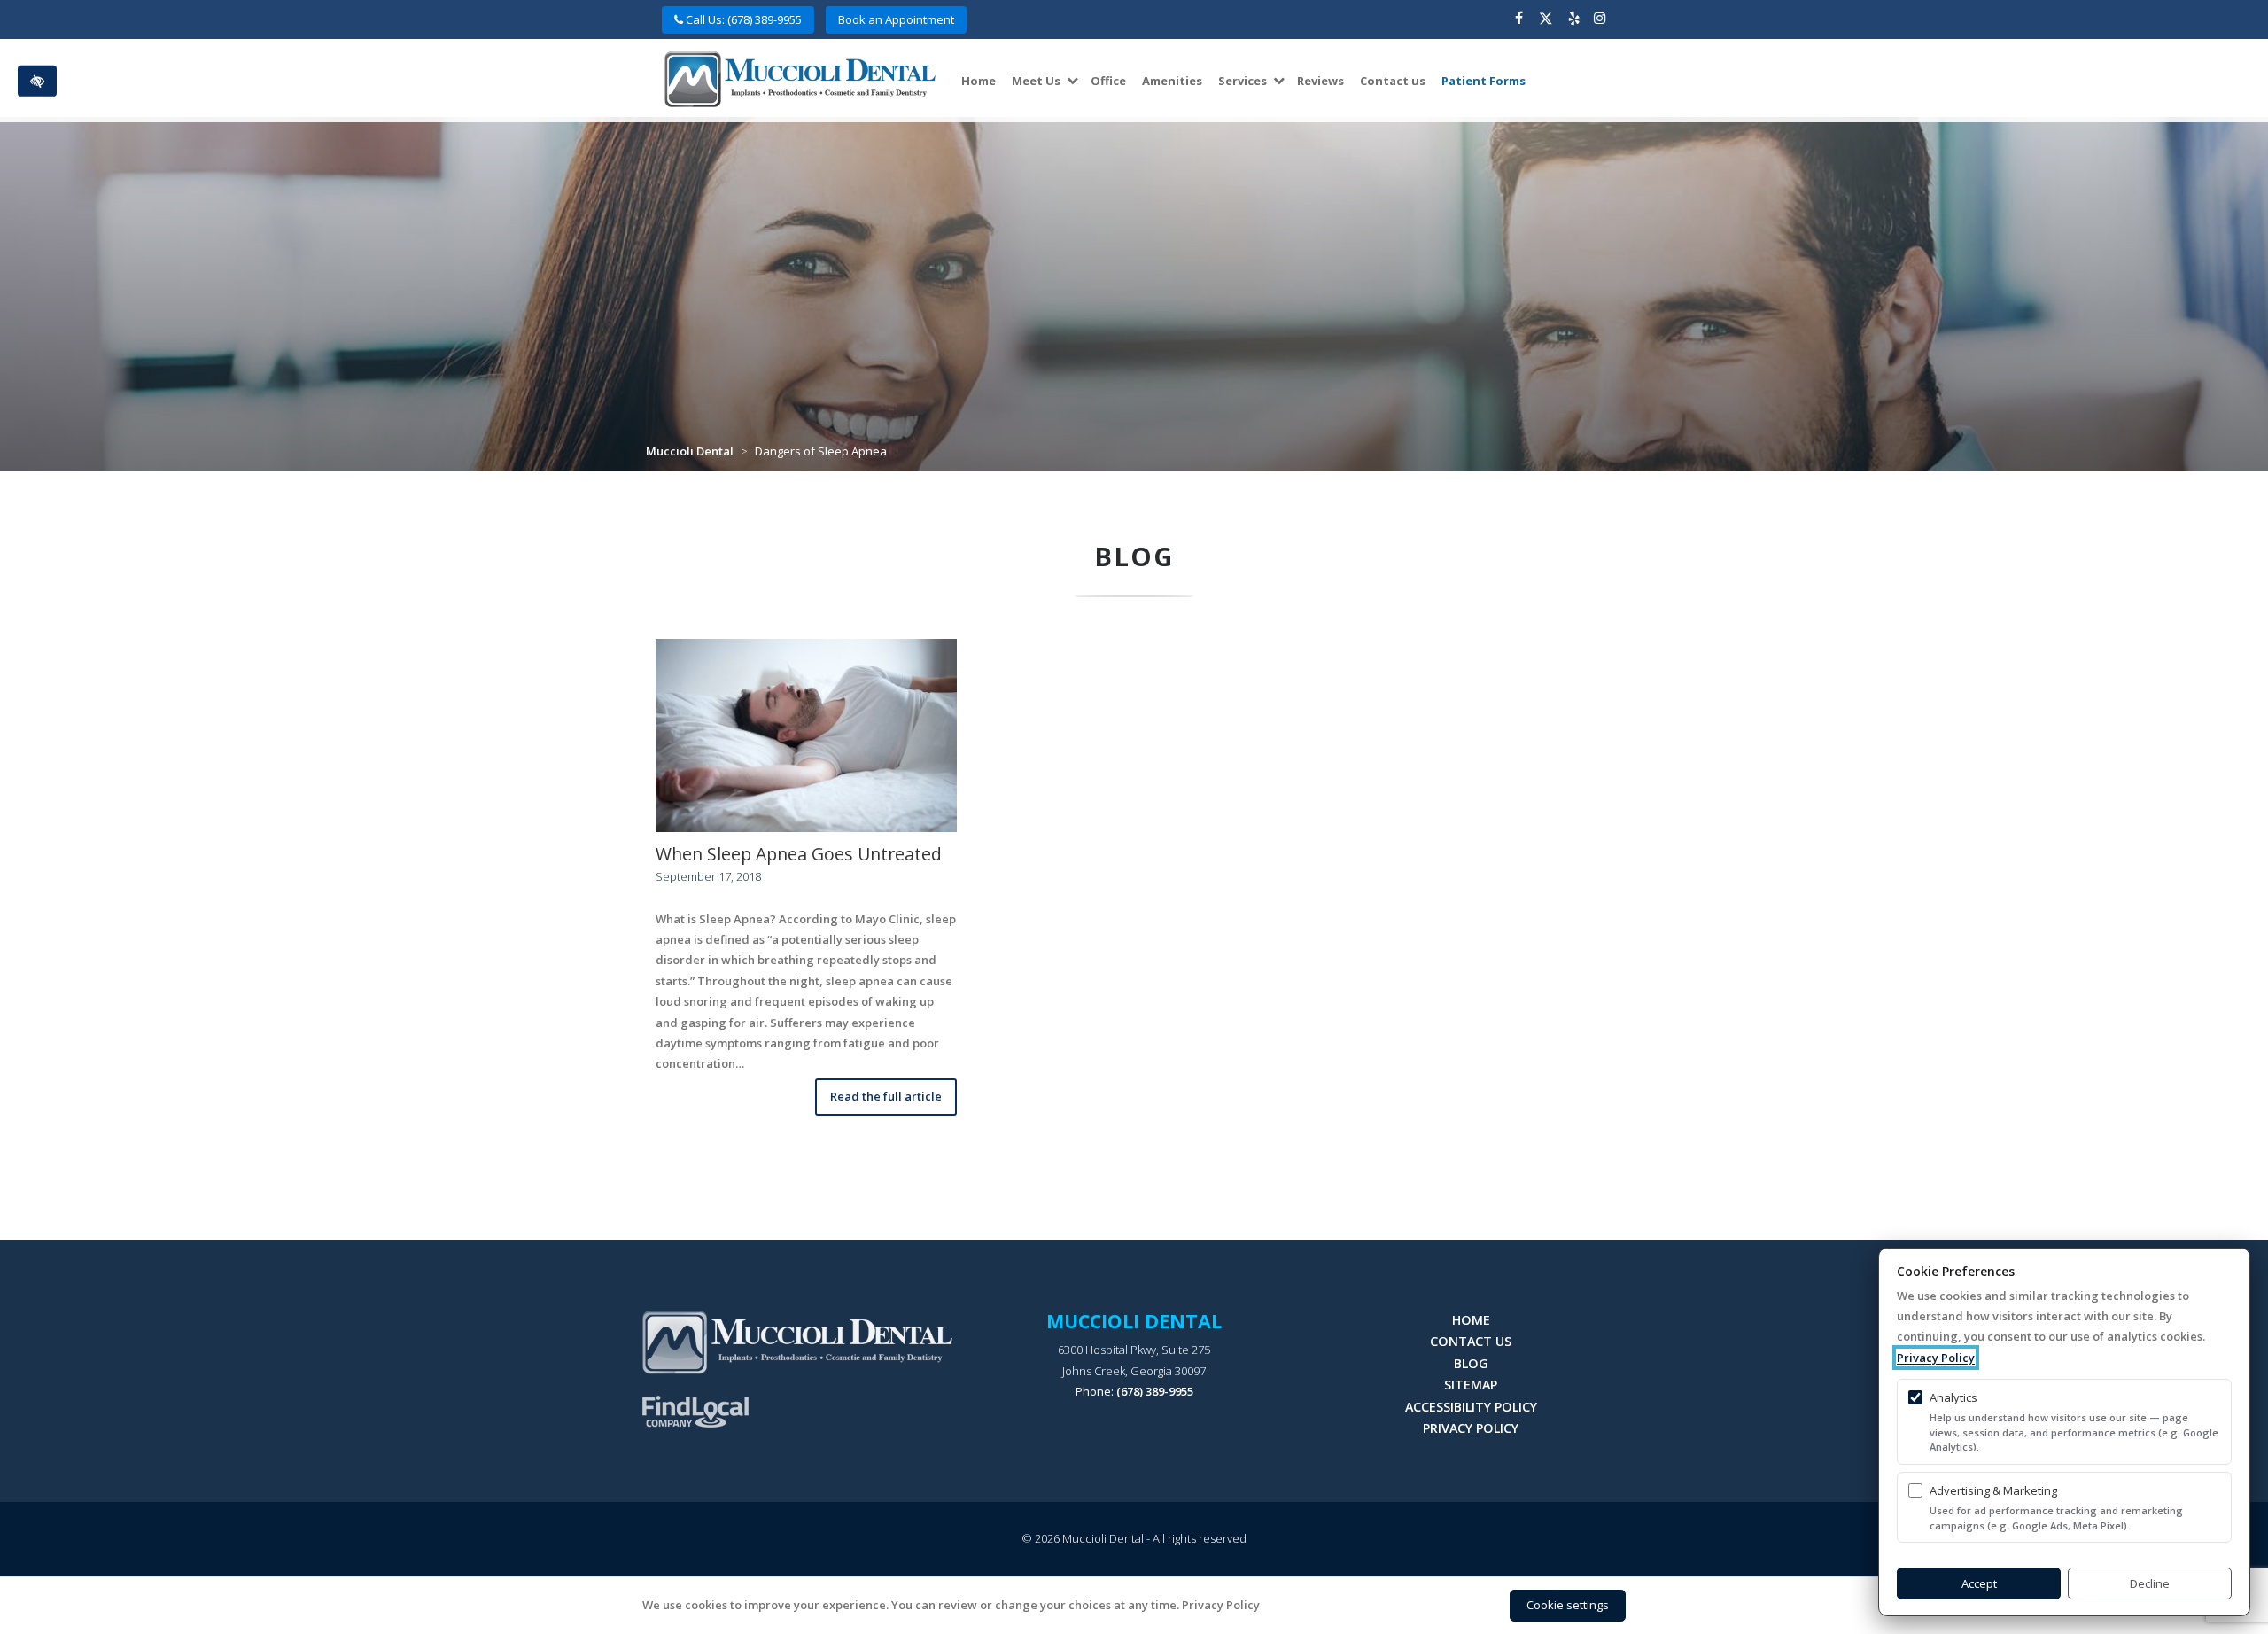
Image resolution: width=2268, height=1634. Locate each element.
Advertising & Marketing (1993, 1490)
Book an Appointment (896, 19)
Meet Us (1036, 81)
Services (1243, 81)
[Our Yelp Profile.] (1574, 19)
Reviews (1320, 81)
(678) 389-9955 (1155, 1391)
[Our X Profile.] (1546, 19)
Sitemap (1471, 1385)
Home (979, 81)
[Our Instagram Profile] (1600, 19)
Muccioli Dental (690, 451)
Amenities (1172, 81)
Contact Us (1471, 1341)
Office (1108, 81)
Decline (2150, 1583)
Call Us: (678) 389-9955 (742, 19)
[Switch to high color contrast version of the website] (37, 81)
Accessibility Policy (1471, 1407)
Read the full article (886, 1096)
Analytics (1953, 1397)
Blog (1471, 1363)
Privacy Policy (1471, 1428)
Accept (1979, 1583)
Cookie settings (1568, 1605)
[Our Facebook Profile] (1519, 19)
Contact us (1393, 81)
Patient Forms (1484, 81)
